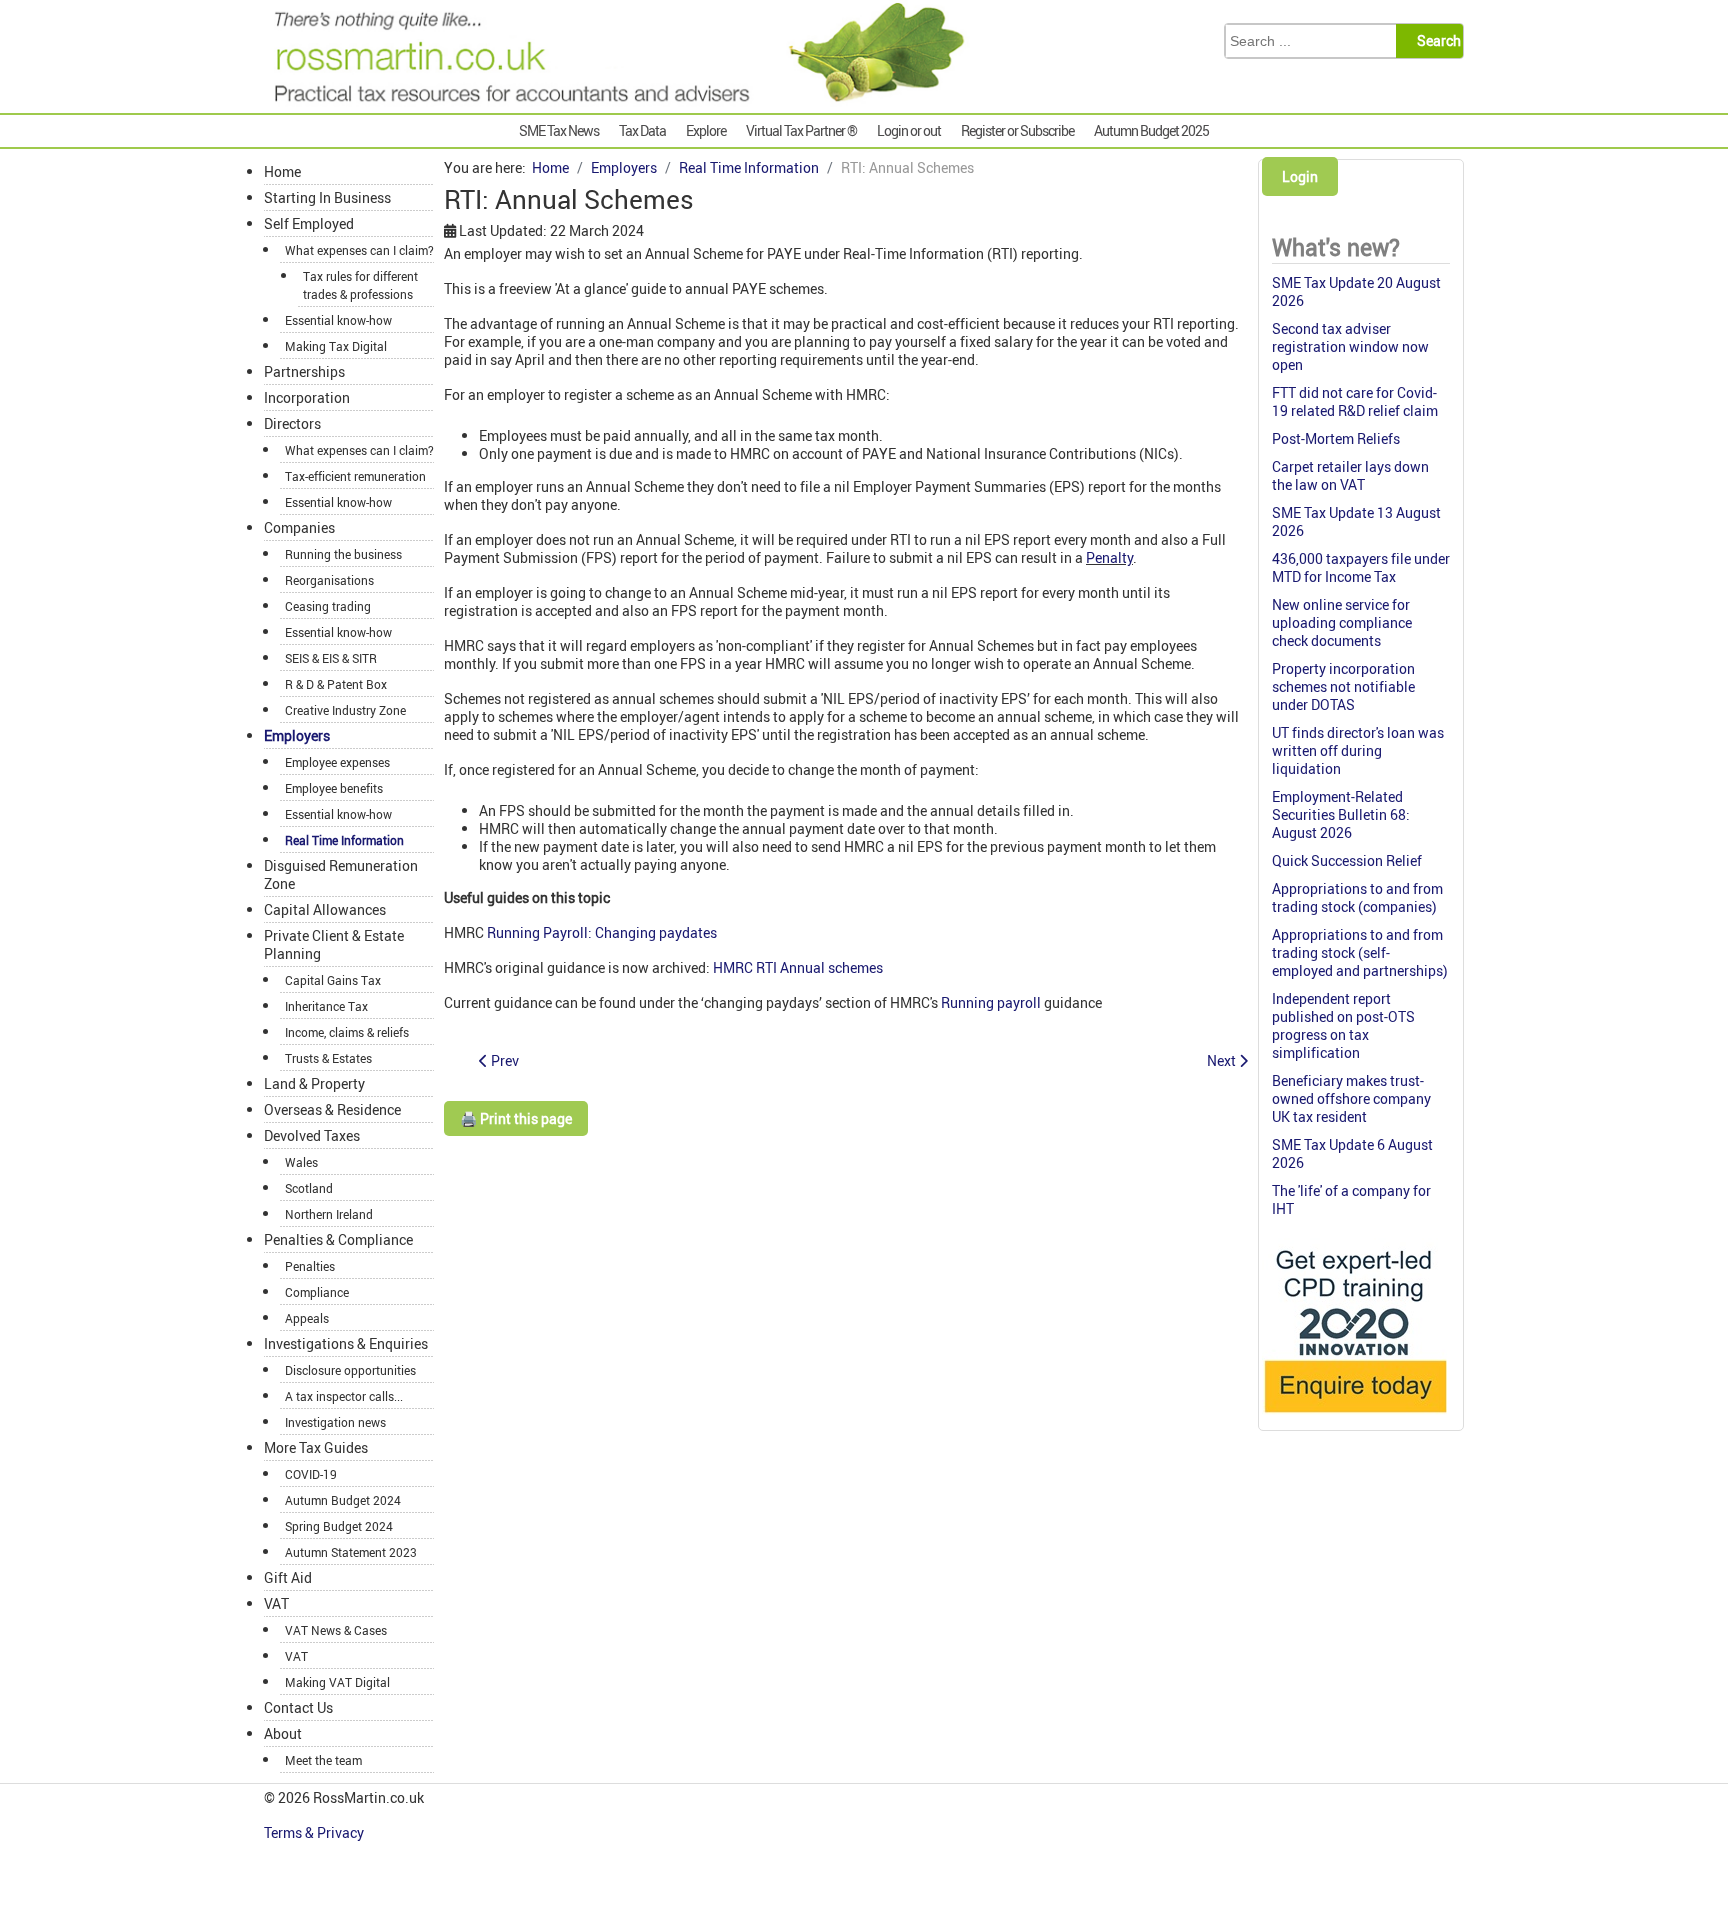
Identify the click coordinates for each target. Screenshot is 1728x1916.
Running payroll (991, 1002)
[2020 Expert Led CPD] (1354, 1417)
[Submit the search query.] (1435, 41)
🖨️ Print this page (516, 1118)
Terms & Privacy (315, 1832)
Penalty (1109, 557)
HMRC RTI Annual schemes (798, 967)
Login (1300, 176)
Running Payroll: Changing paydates (602, 932)
